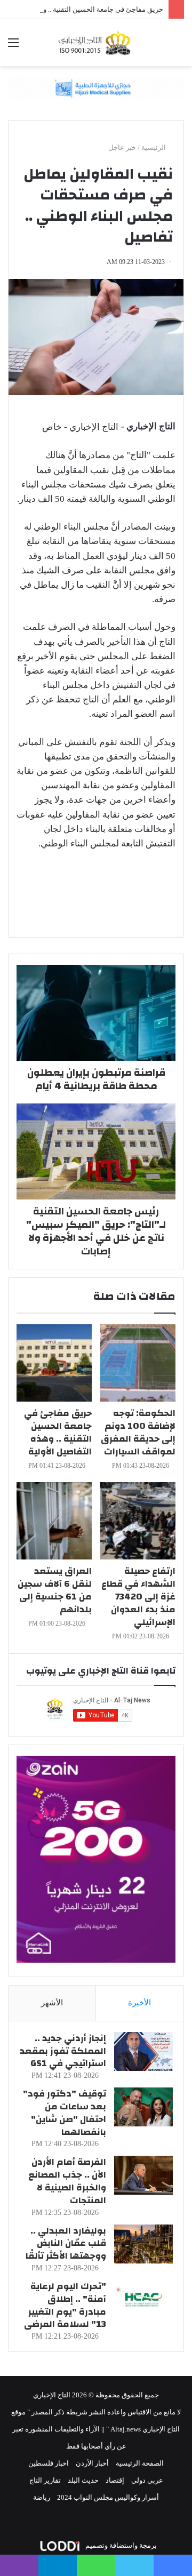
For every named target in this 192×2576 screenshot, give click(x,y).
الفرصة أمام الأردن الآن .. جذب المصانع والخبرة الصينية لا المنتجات (67, 2181)
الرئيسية (154, 147)
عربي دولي (147, 2480)
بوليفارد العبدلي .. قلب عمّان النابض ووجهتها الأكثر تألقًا (66, 2243)
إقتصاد (115, 2480)
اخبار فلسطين (49, 2463)
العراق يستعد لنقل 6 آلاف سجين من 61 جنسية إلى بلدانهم (55, 1590)
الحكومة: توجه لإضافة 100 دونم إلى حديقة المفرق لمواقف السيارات (138, 1432)
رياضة (42, 2497)
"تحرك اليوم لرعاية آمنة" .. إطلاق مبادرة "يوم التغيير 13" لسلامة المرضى (65, 2305)
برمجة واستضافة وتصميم (120, 2545)
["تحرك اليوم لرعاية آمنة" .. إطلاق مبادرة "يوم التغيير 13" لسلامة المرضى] (143, 2299)
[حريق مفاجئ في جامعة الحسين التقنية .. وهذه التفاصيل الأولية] (54, 1363)
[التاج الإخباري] (96, 43)
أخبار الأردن (92, 2463)
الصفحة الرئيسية (140, 2463)
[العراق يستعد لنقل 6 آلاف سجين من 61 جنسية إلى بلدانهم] (54, 1521)
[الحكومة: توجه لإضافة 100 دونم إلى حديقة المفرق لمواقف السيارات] (138, 1363)
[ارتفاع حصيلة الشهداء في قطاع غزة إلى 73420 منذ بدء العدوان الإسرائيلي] (138, 1521)
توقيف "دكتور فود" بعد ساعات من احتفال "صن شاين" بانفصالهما (65, 2113)
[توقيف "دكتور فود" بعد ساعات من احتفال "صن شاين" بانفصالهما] (143, 2107)
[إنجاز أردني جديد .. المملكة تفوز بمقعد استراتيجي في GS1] (143, 2051)
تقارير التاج (45, 2480)
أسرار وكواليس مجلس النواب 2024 (108, 2497)
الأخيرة (139, 2003)
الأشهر (52, 2003)
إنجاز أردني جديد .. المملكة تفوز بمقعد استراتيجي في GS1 (63, 2051)
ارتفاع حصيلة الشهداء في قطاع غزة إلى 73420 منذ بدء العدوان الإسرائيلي (138, 1597)
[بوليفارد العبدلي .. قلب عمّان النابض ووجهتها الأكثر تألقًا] (143, 2244)
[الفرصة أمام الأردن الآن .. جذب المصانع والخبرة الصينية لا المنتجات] (143, 2175)
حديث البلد (83, 2480)
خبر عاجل (122, 147)
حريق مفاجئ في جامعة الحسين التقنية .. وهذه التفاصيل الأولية (58, 1432)
